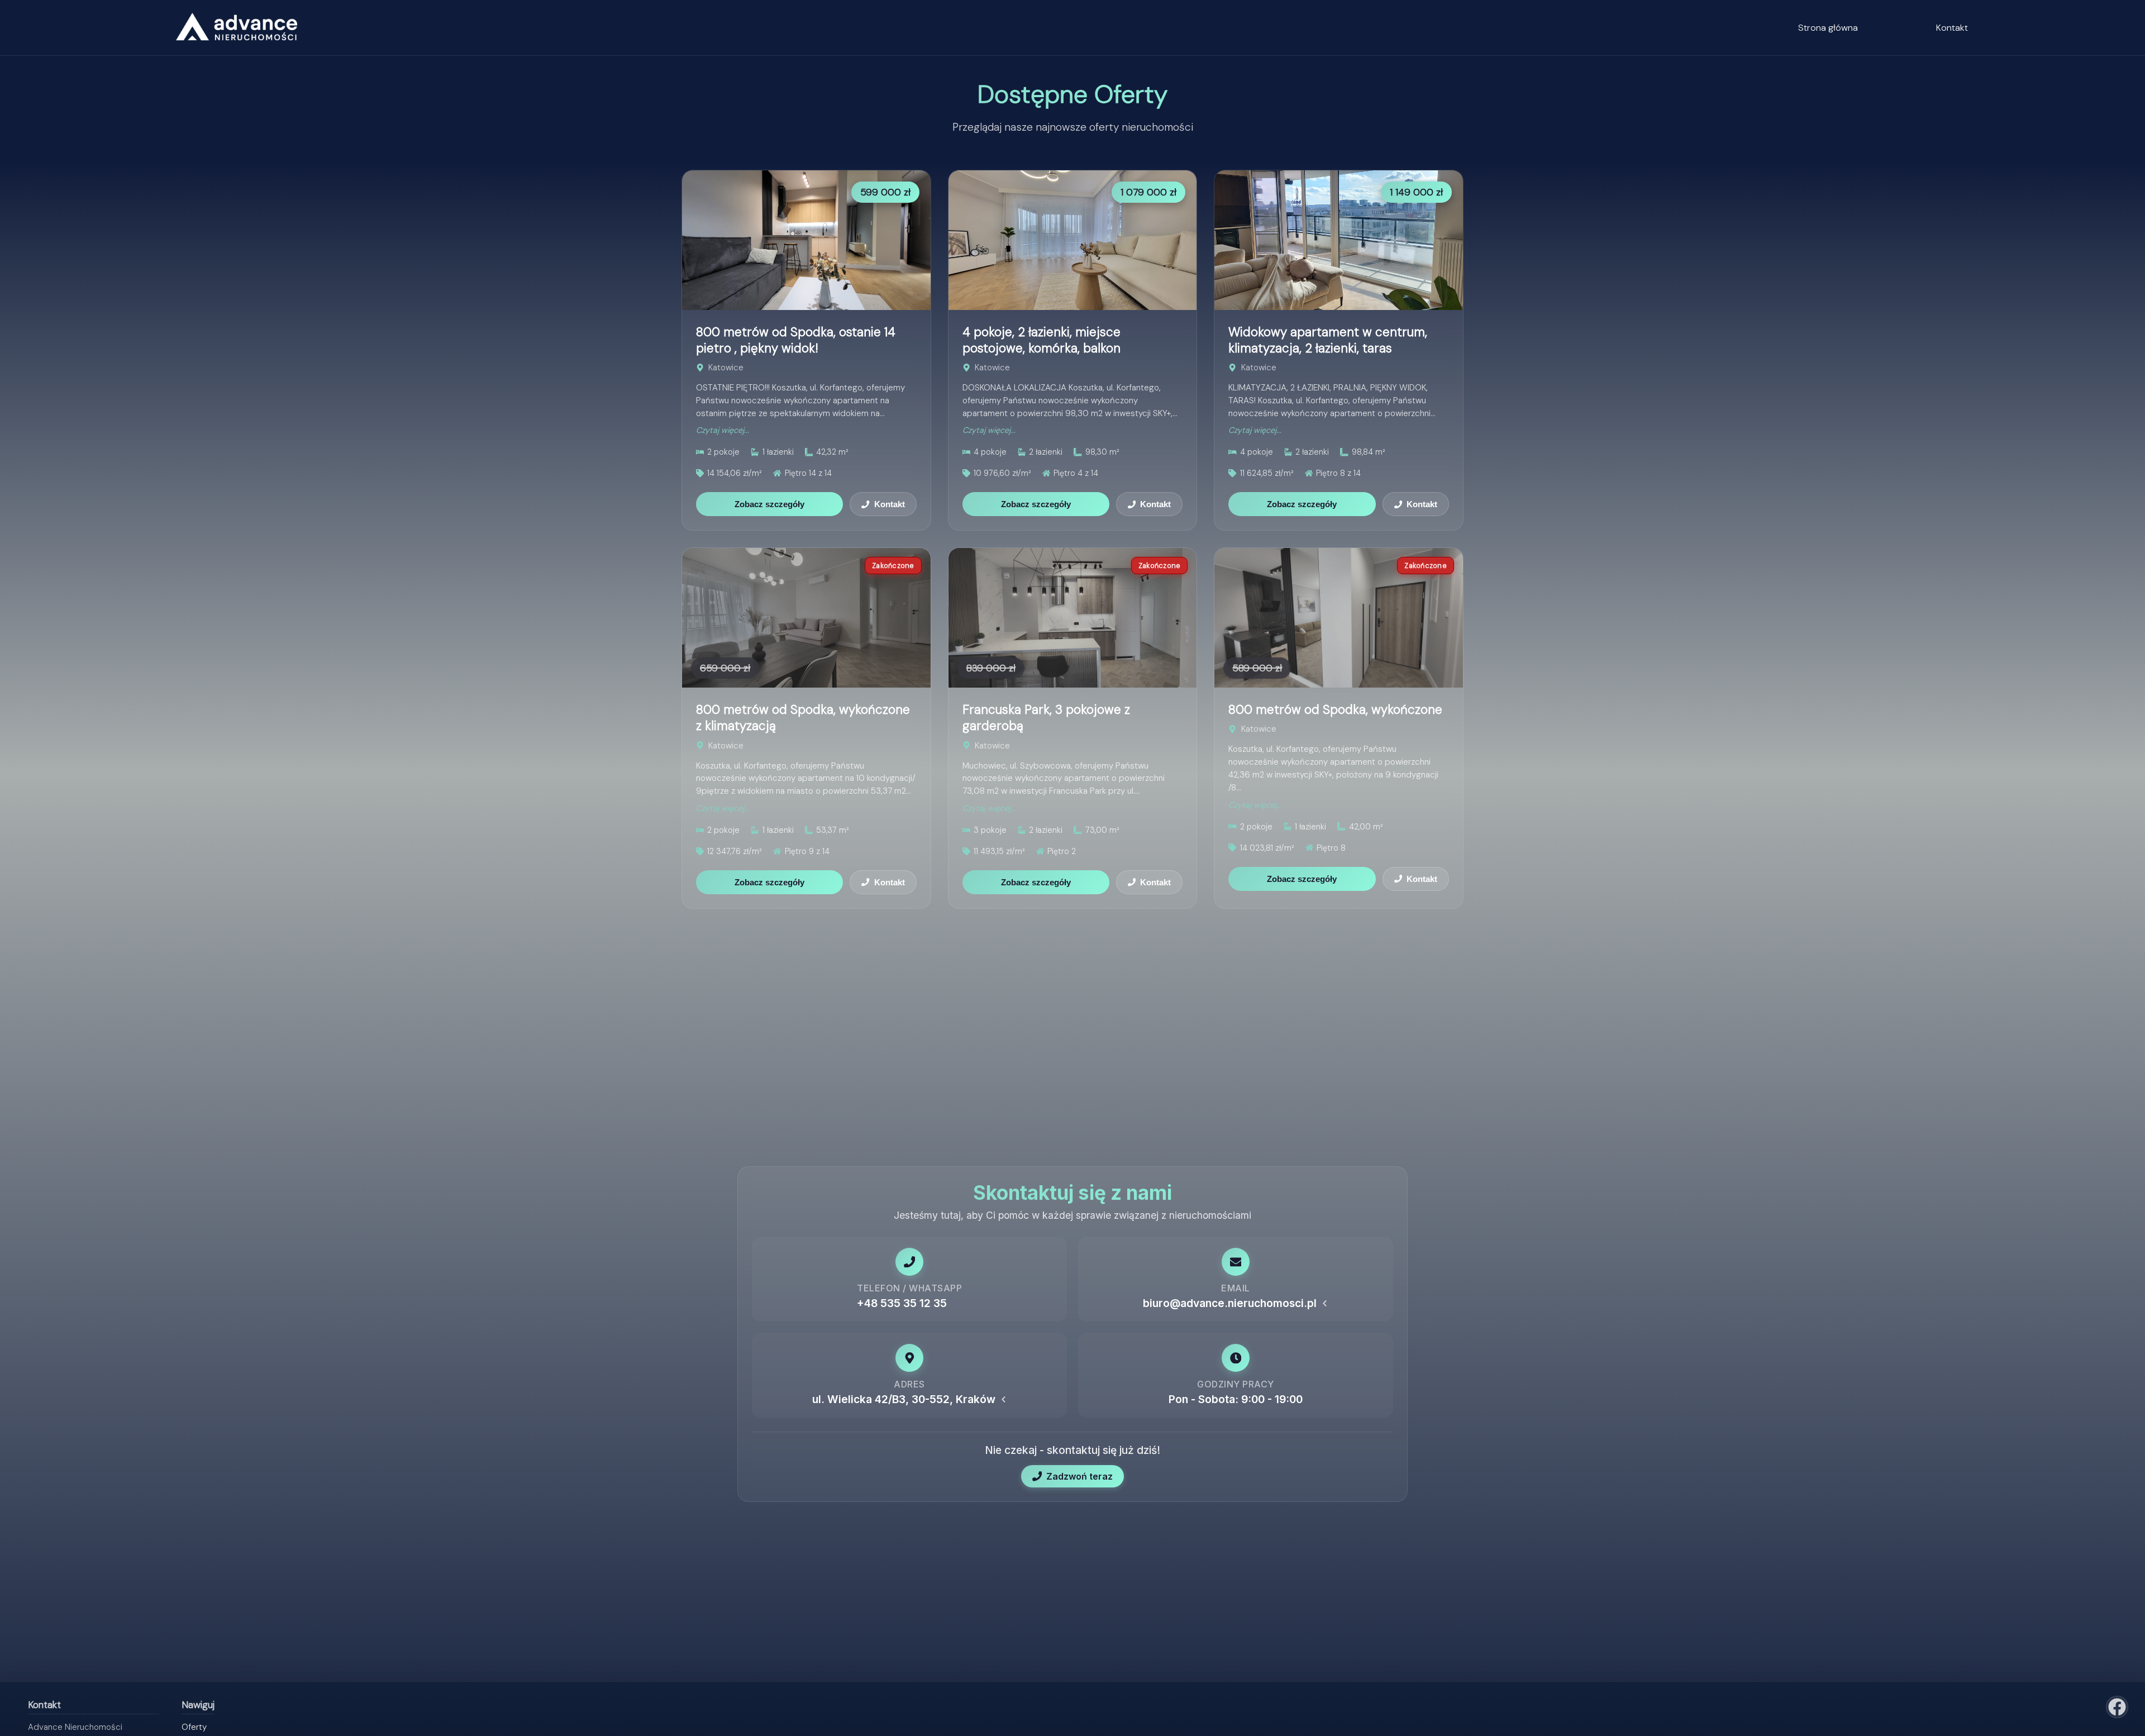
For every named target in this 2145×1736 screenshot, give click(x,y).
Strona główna (1828, 28)
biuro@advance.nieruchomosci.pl (1230, 1303)
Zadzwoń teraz (1079, 1476)
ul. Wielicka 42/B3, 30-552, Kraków (904, 1399)
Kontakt (1952, 28)
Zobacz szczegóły (769, 504)
